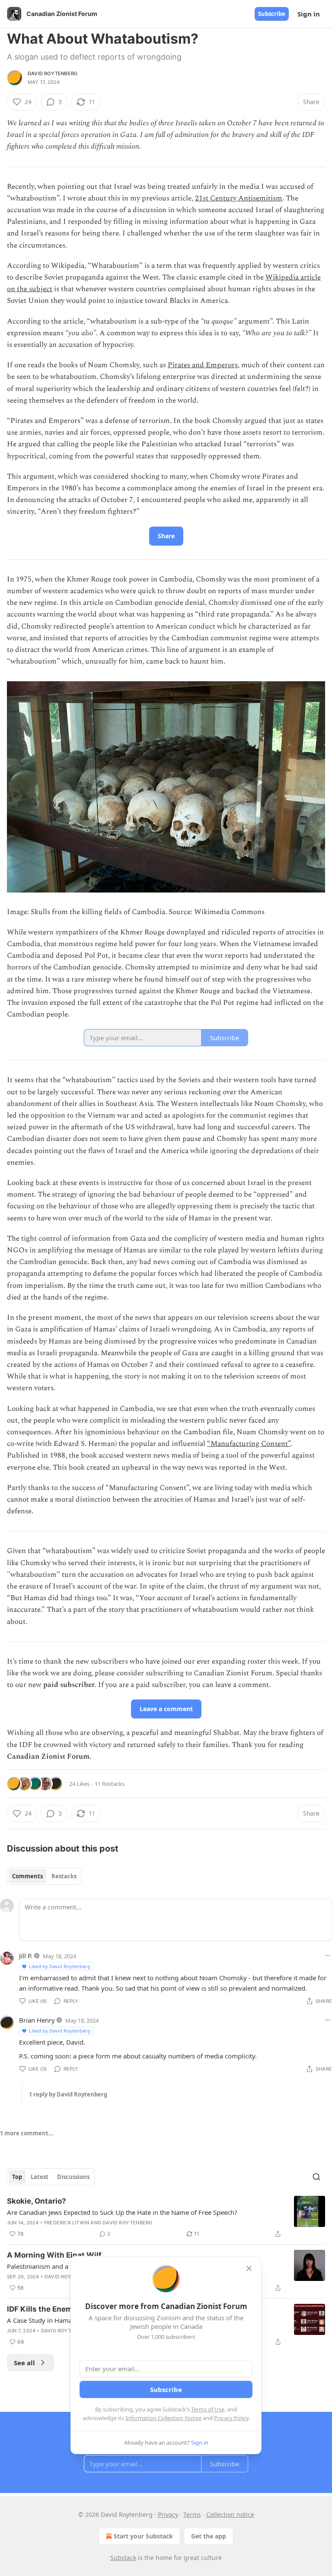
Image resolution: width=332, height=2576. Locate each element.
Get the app (209, 2536)
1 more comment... (27, 2133)
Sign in (309, 14)
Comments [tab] (27, 1876)
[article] (166, 2217)
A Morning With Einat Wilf (54, 2255)
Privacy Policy (231, 2418)
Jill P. (26, 1956)
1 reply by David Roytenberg (68, 2094)
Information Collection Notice (163, 2418)
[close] (249, 2268)
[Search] (316, 2177)
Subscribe (272, 14)
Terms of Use (208, 2409)
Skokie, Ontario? (37, 2201)
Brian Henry (37, 2020)
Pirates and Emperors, (204, 365)
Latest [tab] (40, 2177)
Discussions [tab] (73, 2177)
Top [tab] (17, 2177)
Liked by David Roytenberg (60, 1966)
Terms (192, 2514)
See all (24, 2363)
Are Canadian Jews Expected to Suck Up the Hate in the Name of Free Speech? (122, 2212)
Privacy (168, 2514)
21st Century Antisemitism (239, 198)
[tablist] (44, 1876)
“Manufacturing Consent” (249, 1444)
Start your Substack (143, 2536)
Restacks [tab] (64, 1876)
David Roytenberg (53, 73)
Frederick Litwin (67, 2223)
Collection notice (230, 2514)
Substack (123, 2558)
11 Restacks (110, 1784)
